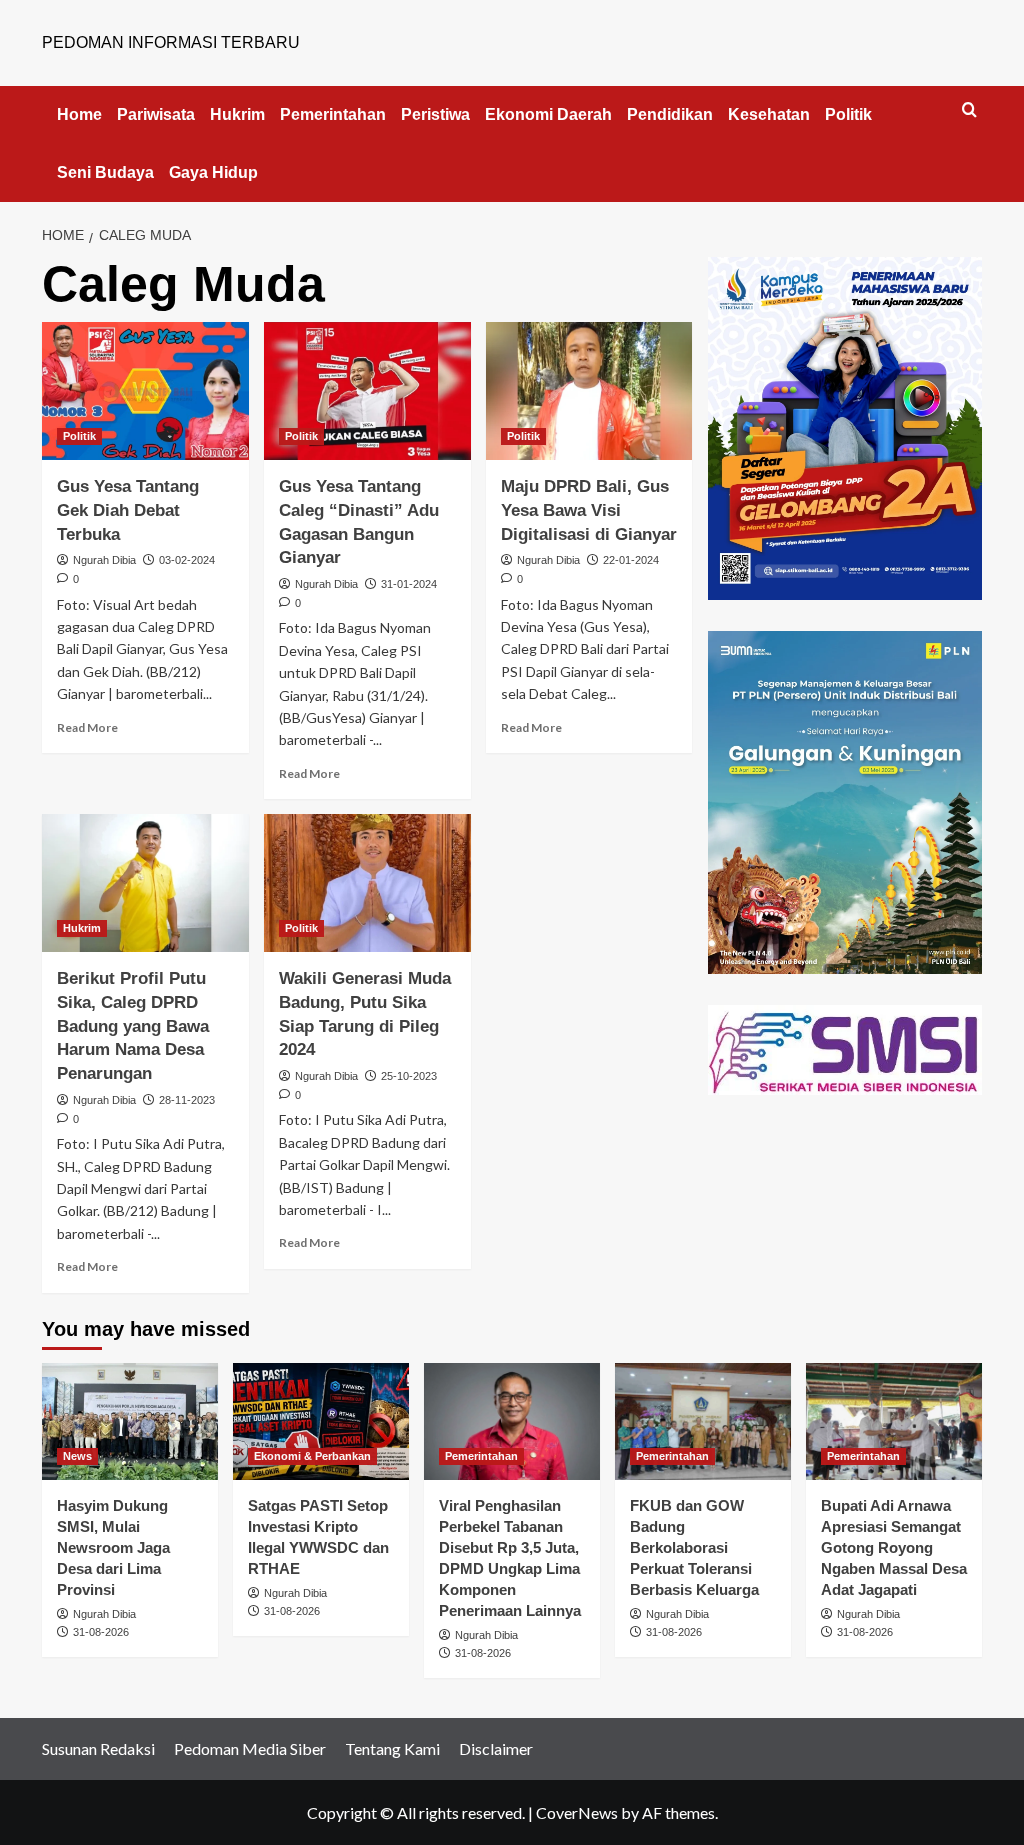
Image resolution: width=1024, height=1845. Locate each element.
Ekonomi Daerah (548, 114)
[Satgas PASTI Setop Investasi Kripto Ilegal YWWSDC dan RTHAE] (321, 1421)
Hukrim (237, 114)
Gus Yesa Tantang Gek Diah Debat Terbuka (128, 510)
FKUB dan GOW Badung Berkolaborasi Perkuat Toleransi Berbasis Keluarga (694, 1547)
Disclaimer (496, 1748)
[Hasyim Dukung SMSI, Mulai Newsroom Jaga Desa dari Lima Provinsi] (130, 1421)
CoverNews (577, 1812)
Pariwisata (156, 114)
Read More (87, 727)
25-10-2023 (409, 1076)
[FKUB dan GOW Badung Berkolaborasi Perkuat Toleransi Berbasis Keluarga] (703, 1421)
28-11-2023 (187, 1100)
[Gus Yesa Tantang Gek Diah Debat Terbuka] (145, 391)
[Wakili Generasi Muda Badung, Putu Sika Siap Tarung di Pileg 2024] (367, 883)
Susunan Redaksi (98, 1748)
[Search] (969, 110)
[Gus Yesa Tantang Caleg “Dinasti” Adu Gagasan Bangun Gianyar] (367, 391)
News (77, 1456)
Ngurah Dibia (104, 560)
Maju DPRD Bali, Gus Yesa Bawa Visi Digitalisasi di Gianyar (589, 510)
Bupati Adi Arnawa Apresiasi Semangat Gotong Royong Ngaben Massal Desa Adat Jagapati (894, 1547)
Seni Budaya (105, 172)
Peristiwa (435, 114)
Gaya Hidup (213, 172)
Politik (848, 114)
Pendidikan (670, 114)
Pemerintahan (333, 114)
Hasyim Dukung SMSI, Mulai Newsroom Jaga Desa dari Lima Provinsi (113, 1547)
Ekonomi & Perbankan (312, 1456)
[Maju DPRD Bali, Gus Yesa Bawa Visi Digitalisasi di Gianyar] (589, 391)
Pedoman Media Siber (250, 1748)
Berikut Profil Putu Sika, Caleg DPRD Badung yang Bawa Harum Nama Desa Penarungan (133, 1026)
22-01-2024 (631, 560)
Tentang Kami (392, 1748)
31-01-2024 (409, 584)
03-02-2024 (187, 560)
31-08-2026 (101, 1632)
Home (79, 114)
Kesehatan (769, 114)
